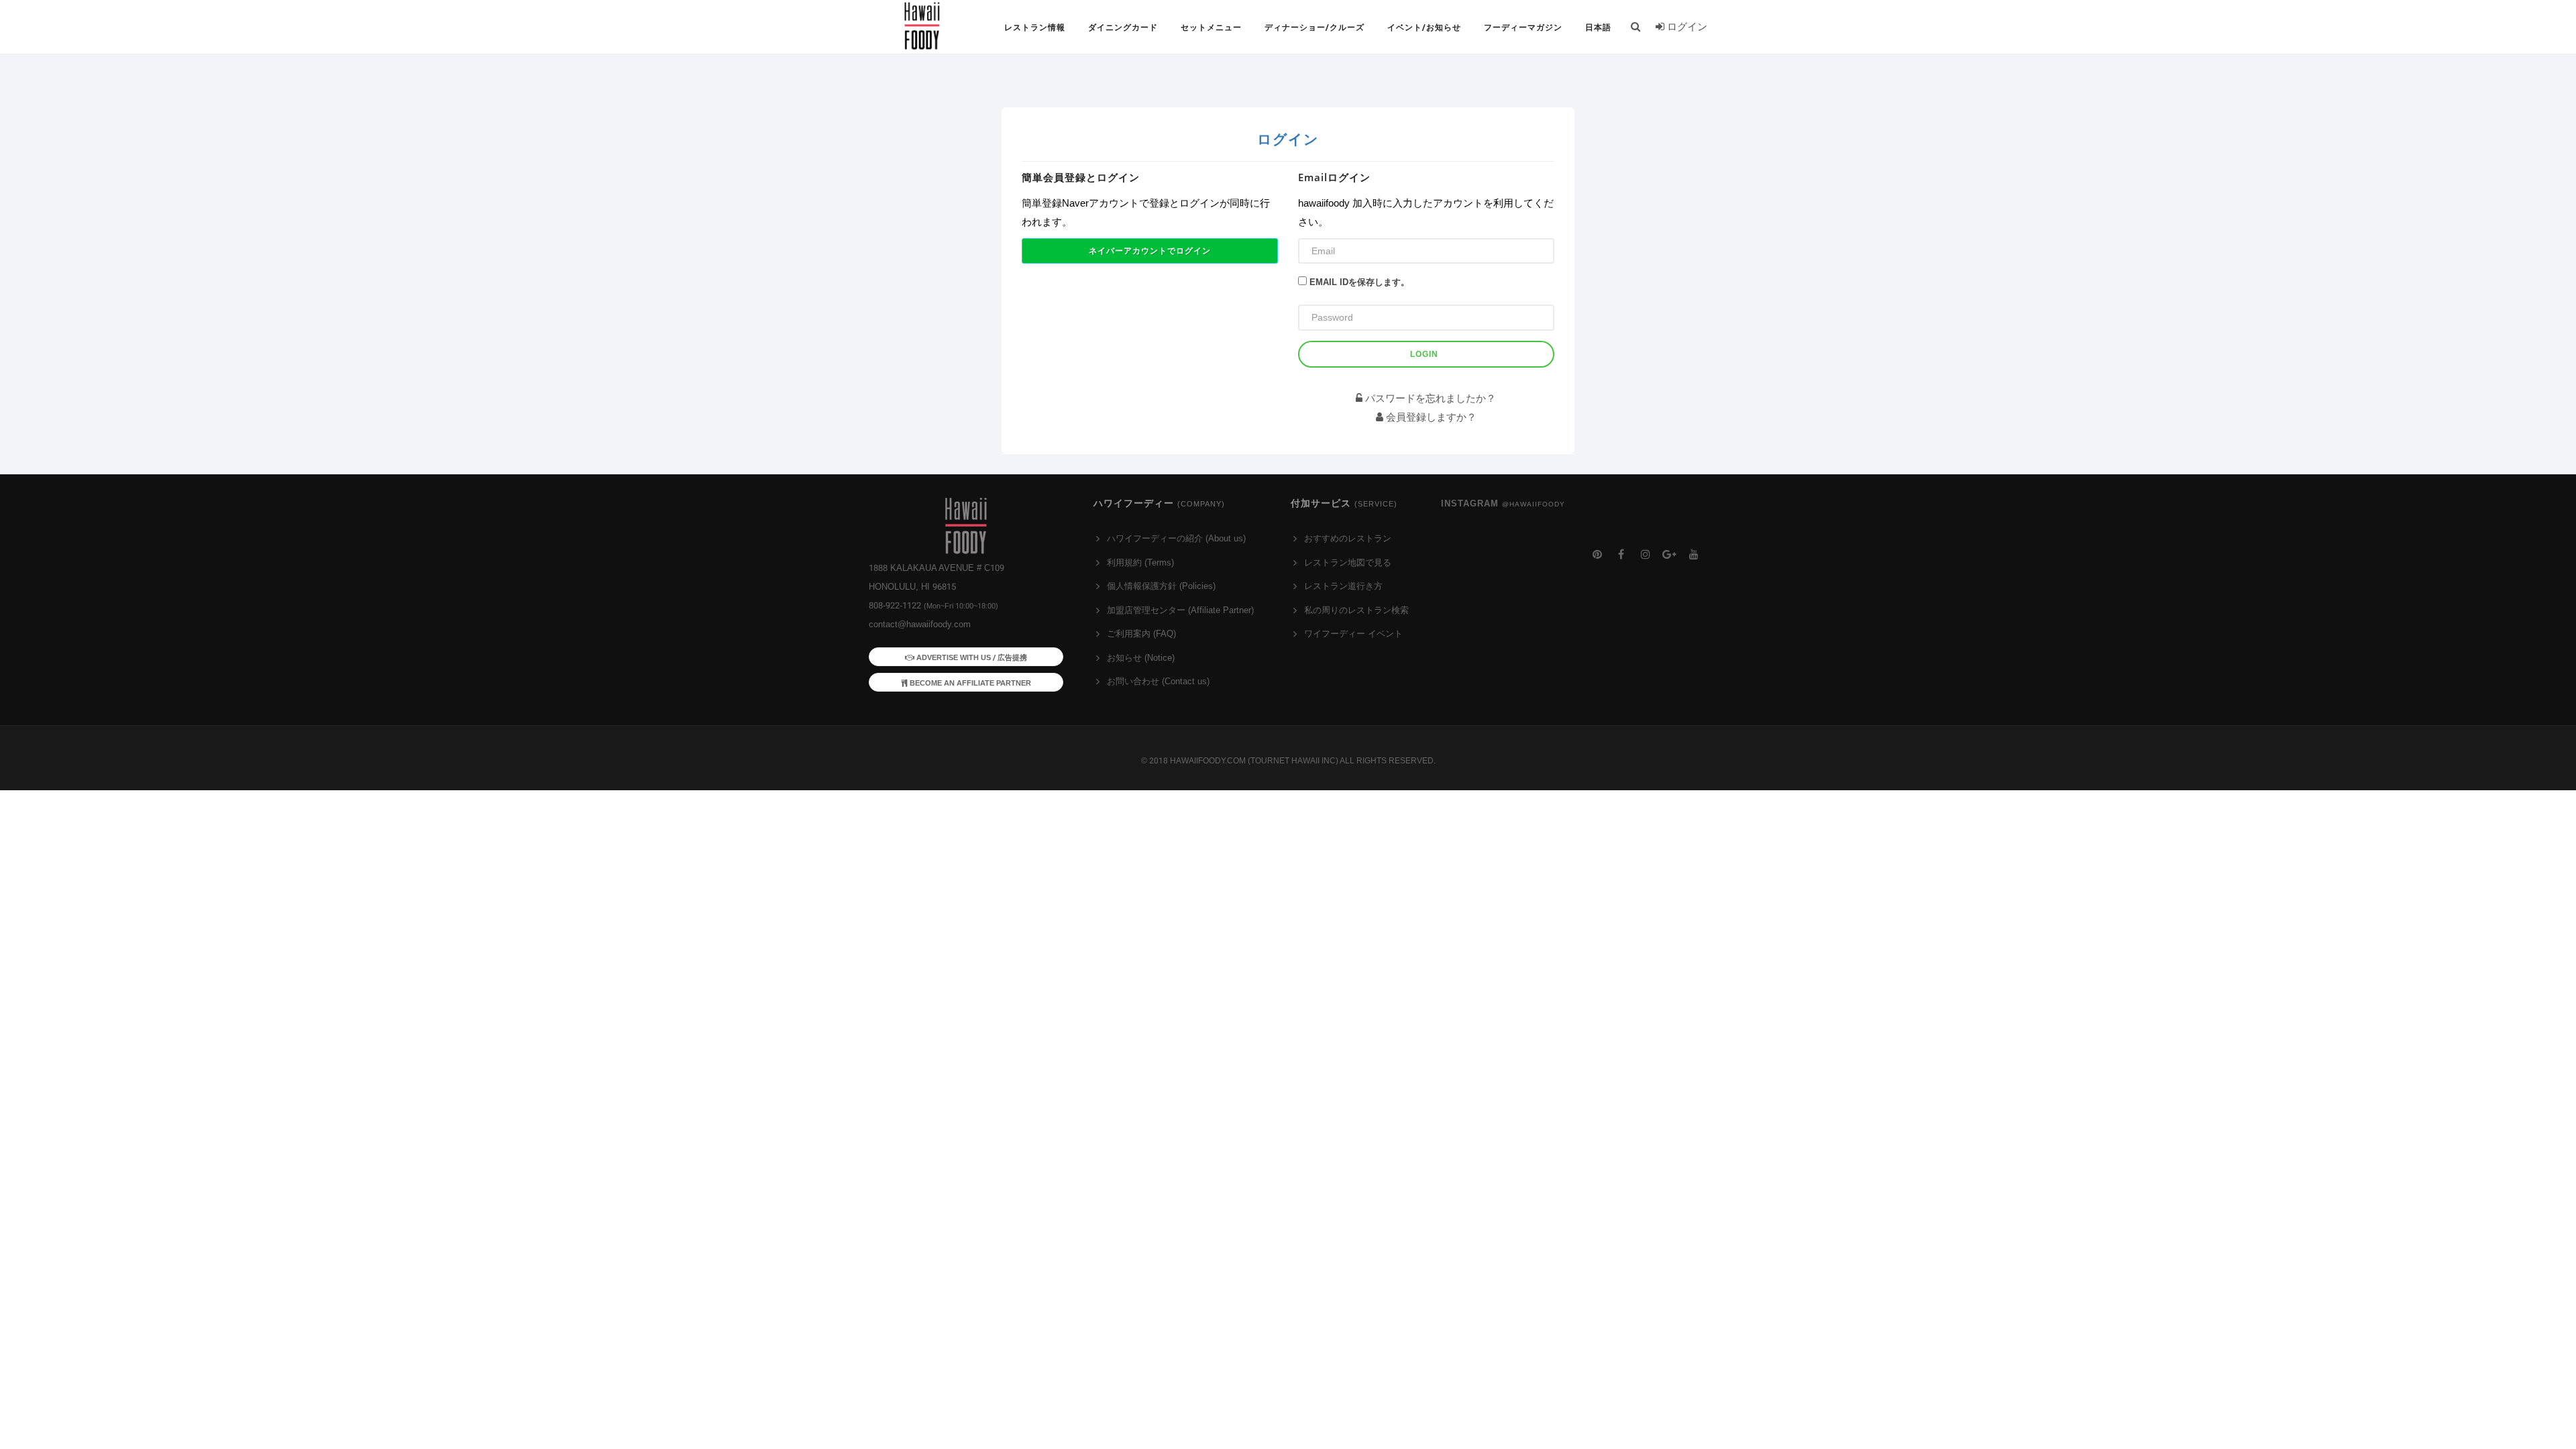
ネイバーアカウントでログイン (1150, 251)
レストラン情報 (1035, 28)
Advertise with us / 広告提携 (971, 657)
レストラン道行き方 (1343, 586)
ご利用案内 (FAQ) (1141, 634)
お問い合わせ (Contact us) (1158, 681)
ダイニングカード (1123, 28)
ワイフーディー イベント (1353, 634)
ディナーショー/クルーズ (1314, 28)
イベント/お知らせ (1424, 28)
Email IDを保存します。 (1359, 282)
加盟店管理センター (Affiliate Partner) (1180, 610)
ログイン (1686, 26)
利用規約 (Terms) (1140, 562)
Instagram (1503, 503)
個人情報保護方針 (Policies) (1161, 586)
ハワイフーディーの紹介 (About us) (1176, 538)
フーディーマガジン (1523, 28)
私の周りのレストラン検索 (1356, 610)
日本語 (1598, 28)
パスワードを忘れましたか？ (1429, 398)
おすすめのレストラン (1348, 538)
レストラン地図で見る (1348, 562)
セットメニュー (1211, 28)
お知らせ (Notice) (1141, 658)
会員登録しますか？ (1430, 417)
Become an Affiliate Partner (969, 683)
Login (1424, 354)
